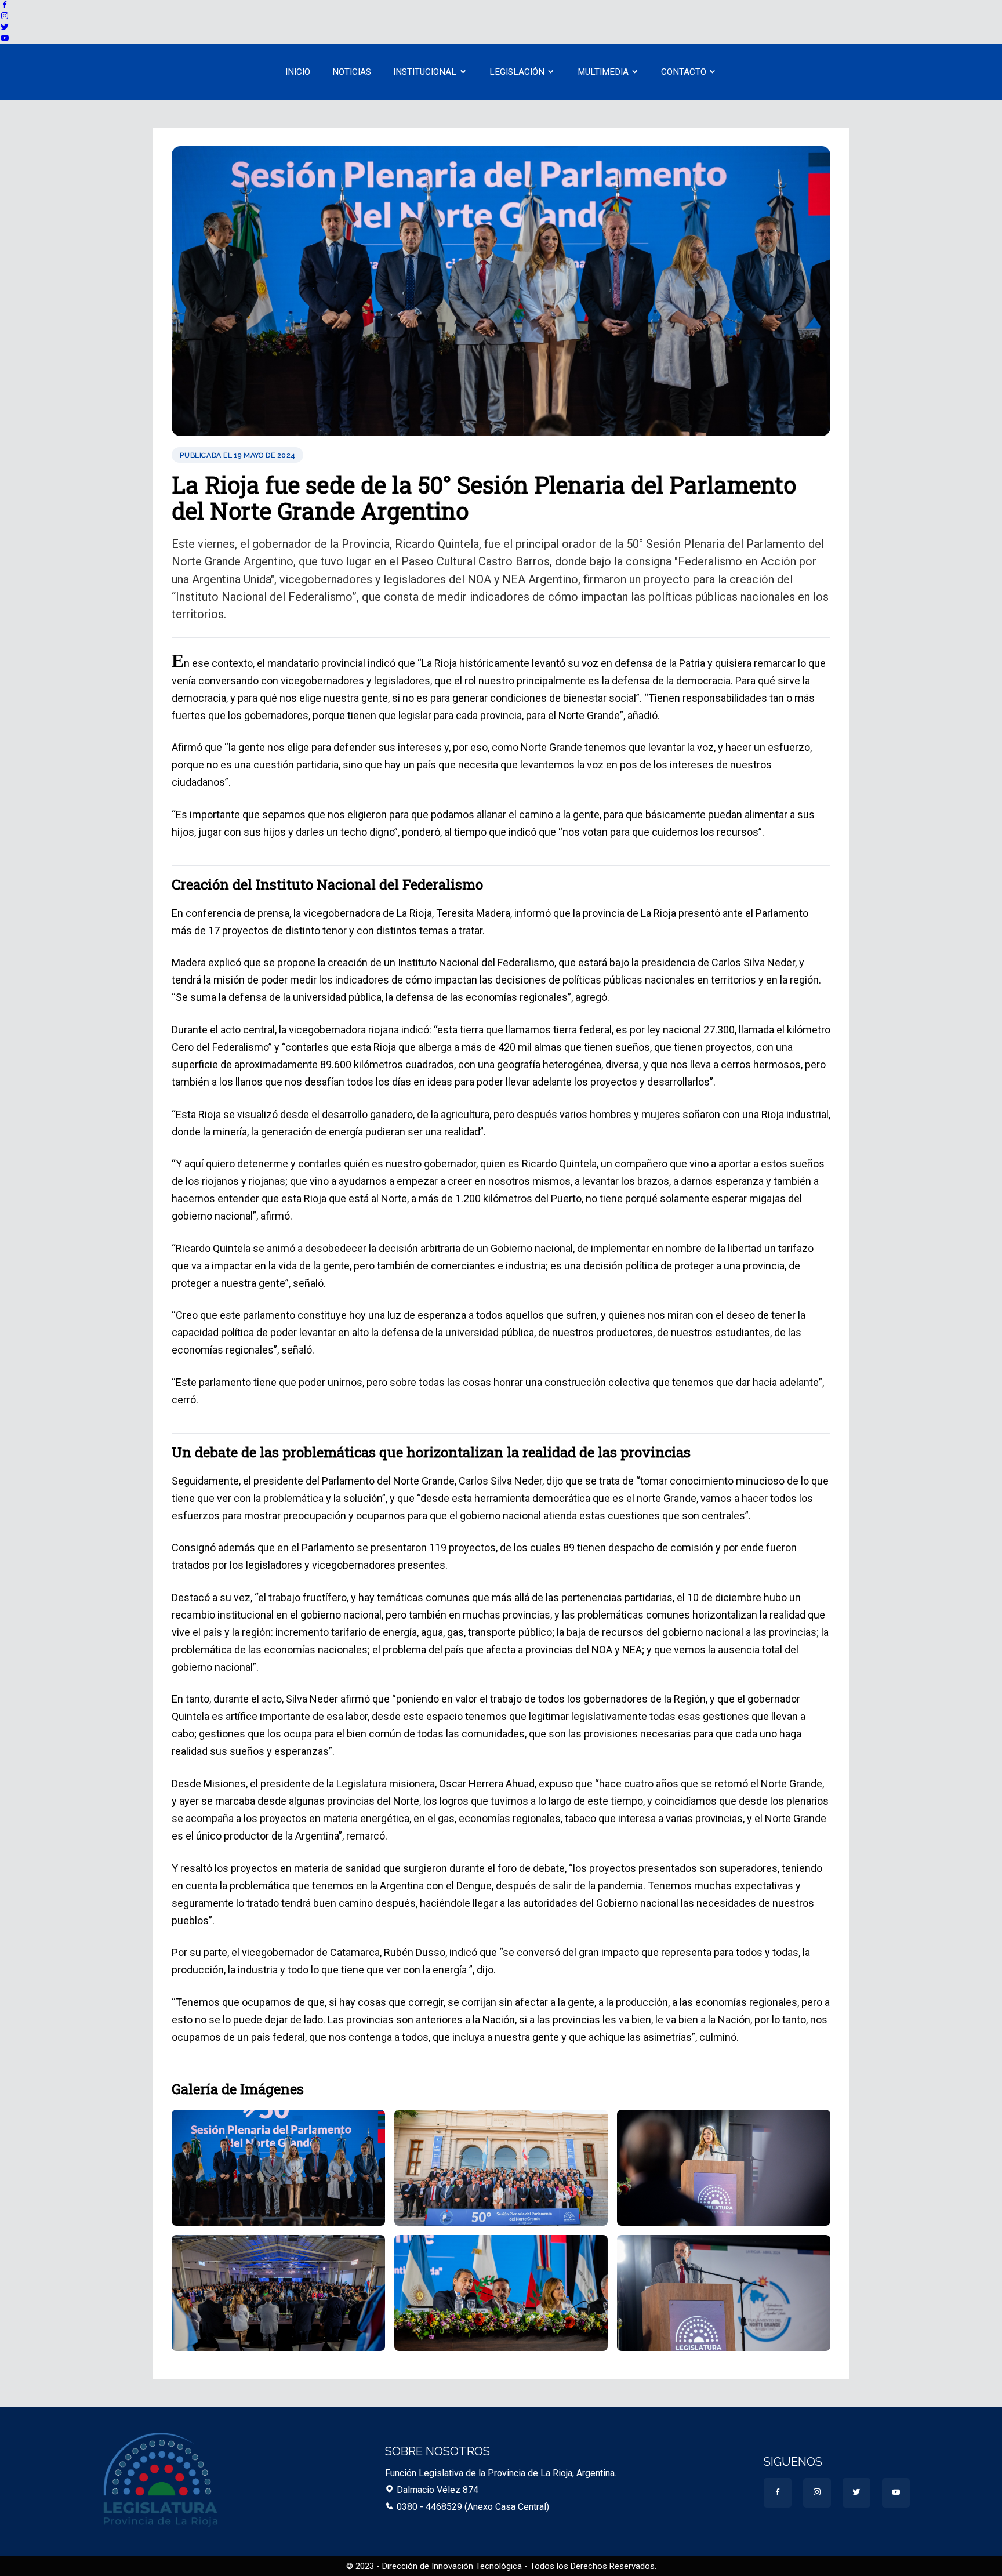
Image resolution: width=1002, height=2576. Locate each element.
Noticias (352, 72)
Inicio (298, 72)
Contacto (684, 72)
